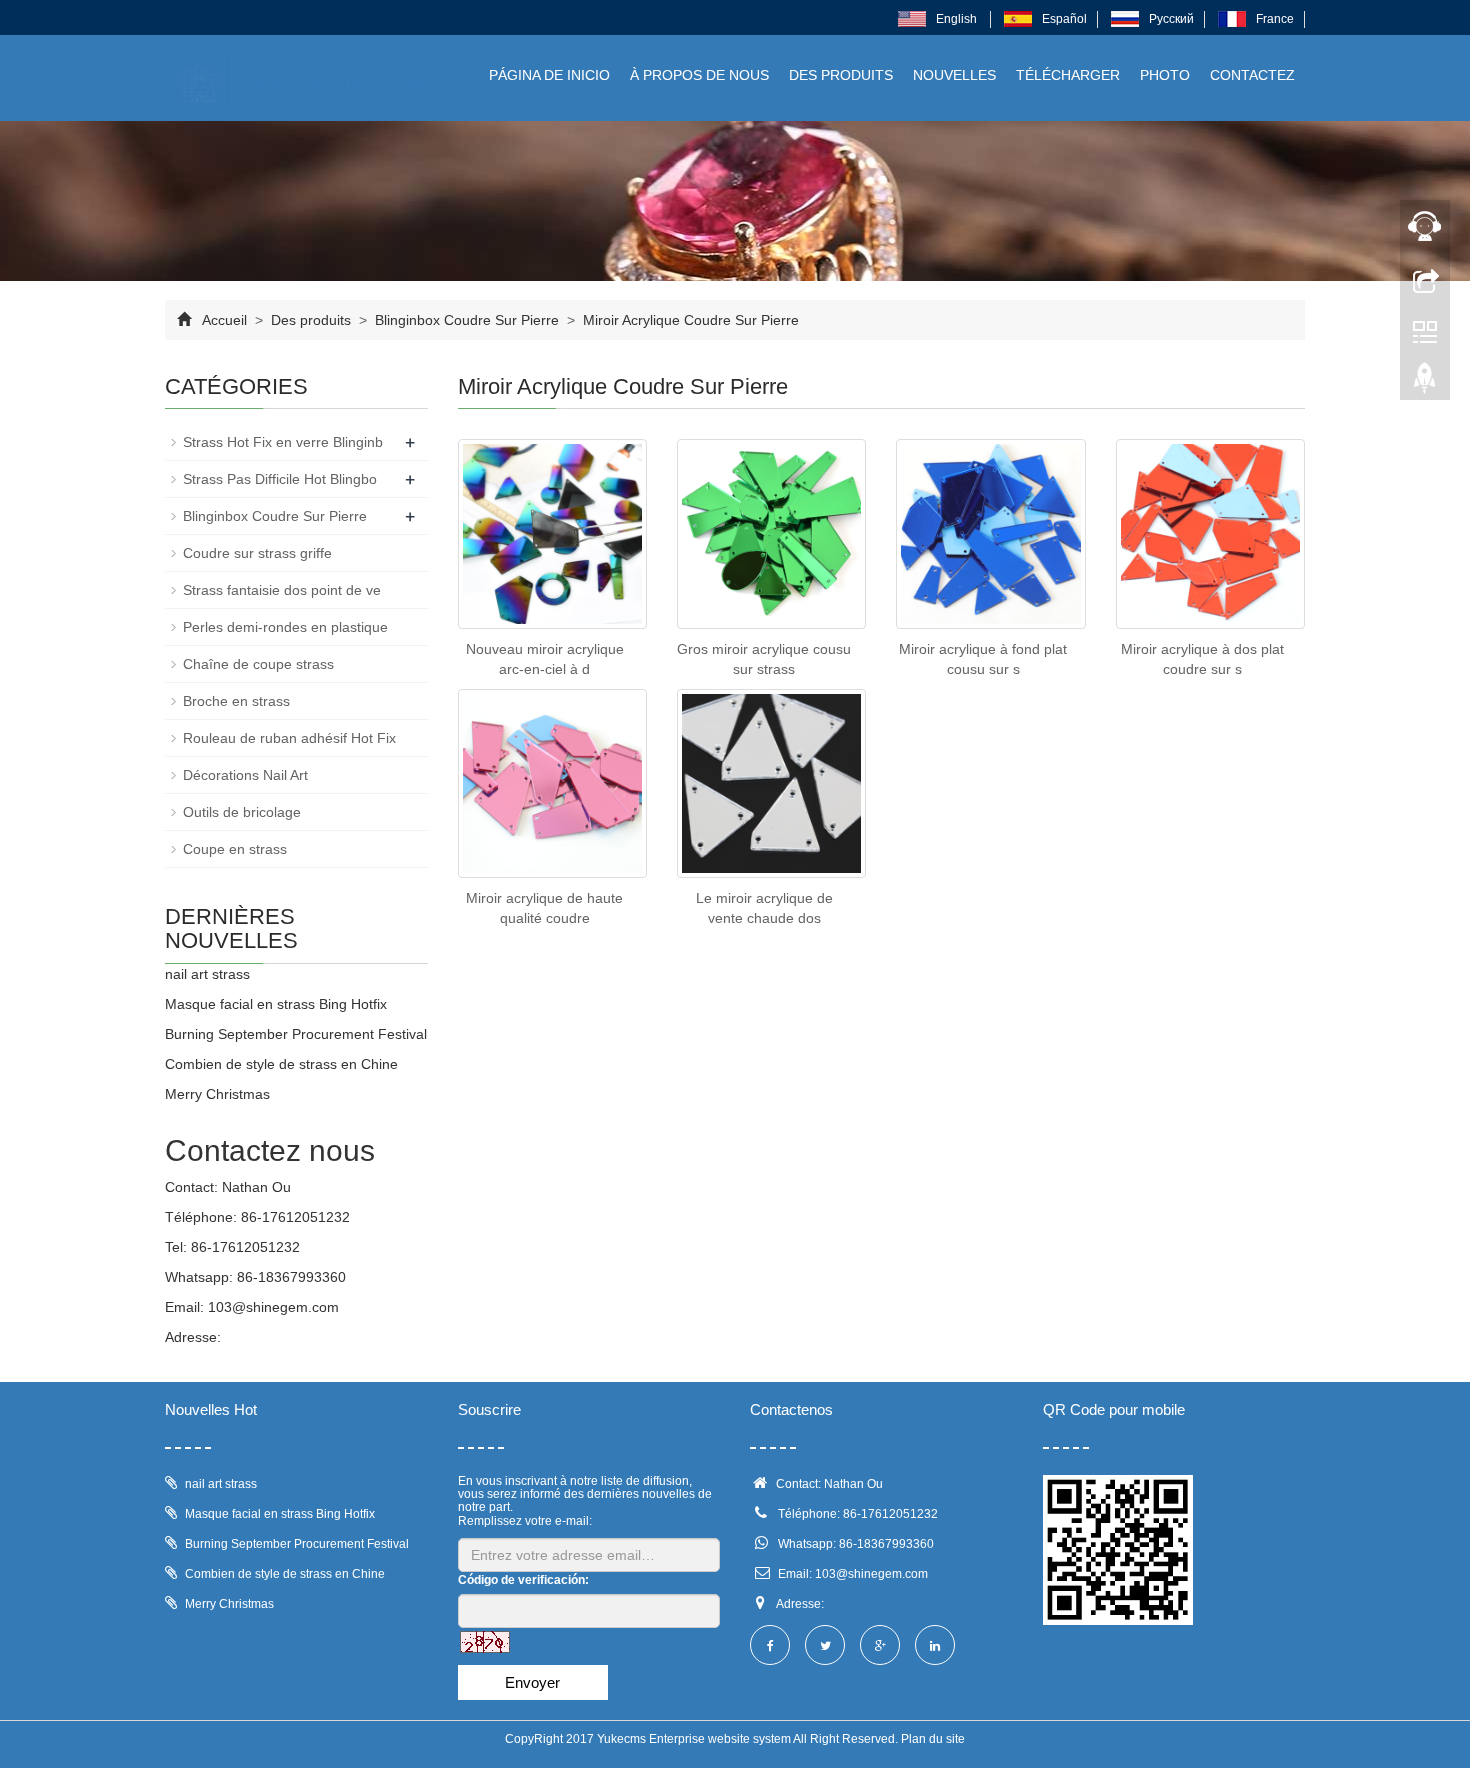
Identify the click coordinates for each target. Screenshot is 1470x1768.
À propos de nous (699, 75)
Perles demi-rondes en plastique (285, 627)
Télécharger (1068, 75)
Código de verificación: (523, 1580)
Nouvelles (954, 75)
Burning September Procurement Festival (296, 1034)
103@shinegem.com (273, 1307)
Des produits (841, 75)
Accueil (224, 320)
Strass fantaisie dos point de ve (282, 590)
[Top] (1425, 383)
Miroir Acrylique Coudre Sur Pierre (689, 320)
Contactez (1252, 75)
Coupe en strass (235, 849)
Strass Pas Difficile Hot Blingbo (280, 479)
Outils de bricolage (242, 812)
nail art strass (207, 974)
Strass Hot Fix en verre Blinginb (283, 442)
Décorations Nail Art (245, 775)
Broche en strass (236, 701)
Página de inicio (549, 75)
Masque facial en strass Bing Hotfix (276, 1004)
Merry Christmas (217, 1094)
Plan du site (933, 1739)
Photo (1165, 75)
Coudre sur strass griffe (257, 553)
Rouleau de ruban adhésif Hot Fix (289, 738)
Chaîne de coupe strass (258, 664)
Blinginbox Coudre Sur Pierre (467, 320)
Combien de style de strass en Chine (281, 1064)
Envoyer (532, 1682)
